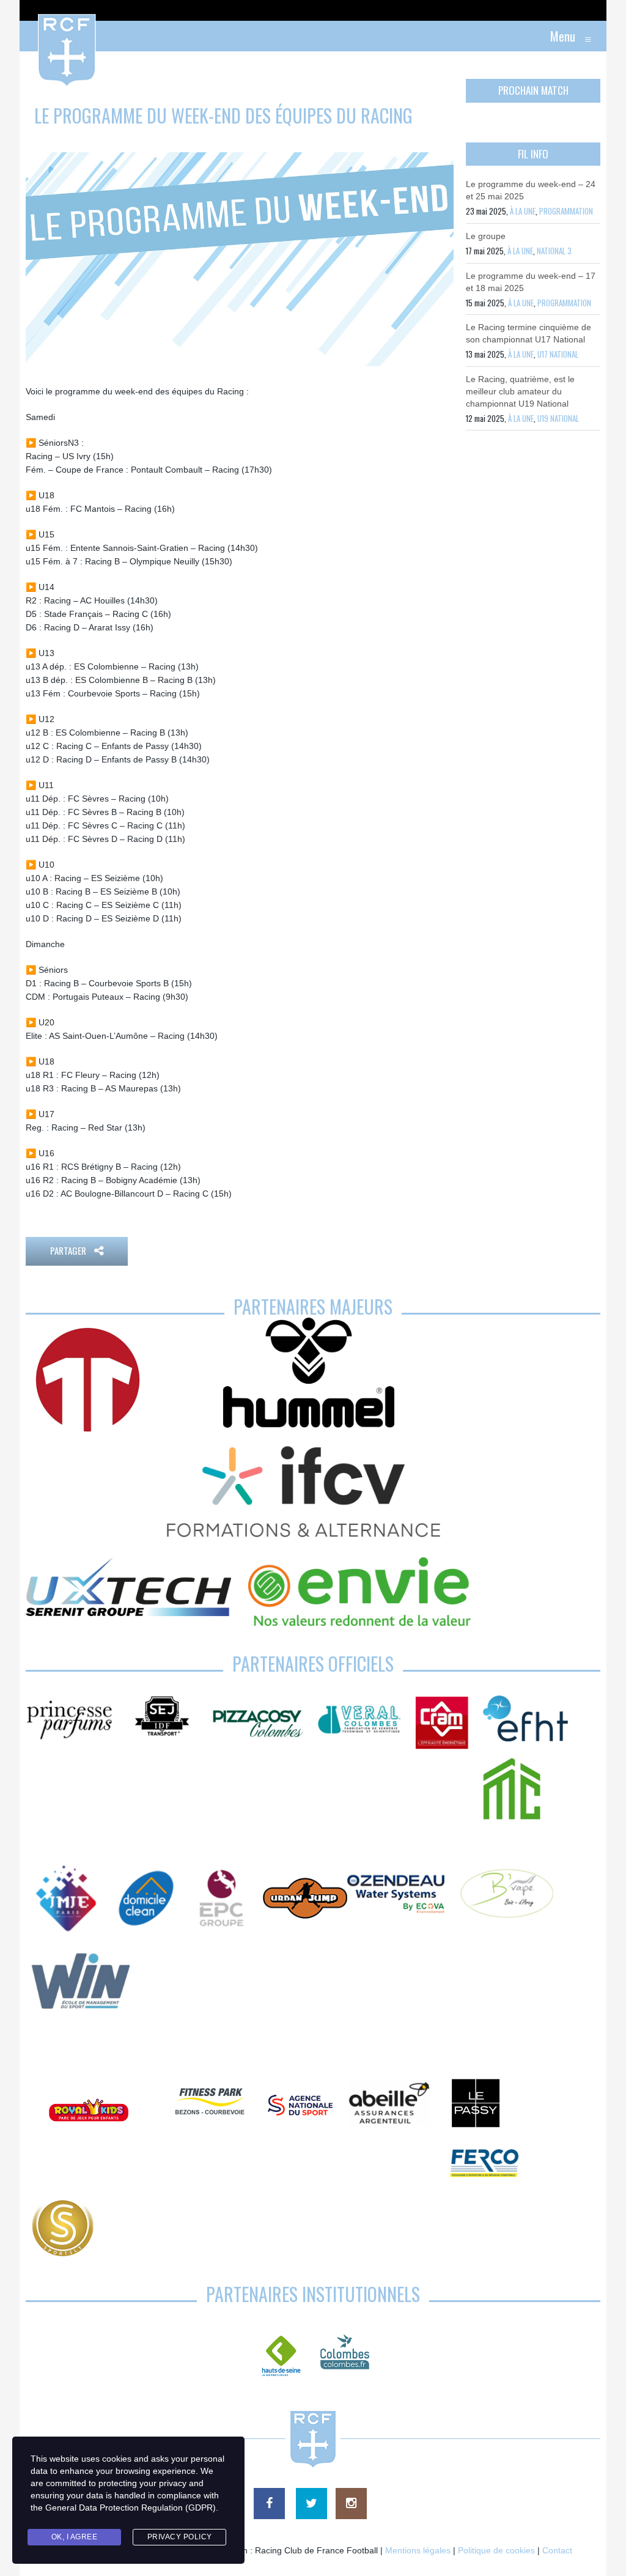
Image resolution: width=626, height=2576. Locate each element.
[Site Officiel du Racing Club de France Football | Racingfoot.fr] (34, 36)
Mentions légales (418, 2550)
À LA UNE (523, 211)
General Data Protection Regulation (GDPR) (131, 2508)
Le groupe (486, 236)
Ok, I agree (75, 2537)
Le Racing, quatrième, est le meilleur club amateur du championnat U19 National (520, 391)
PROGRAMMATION (566, 211)
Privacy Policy (180, 2537)
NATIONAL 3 (554, 251)
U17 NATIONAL (558, 354)
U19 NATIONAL (558, 418)
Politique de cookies (496, 2550)
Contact (557, 2550)
